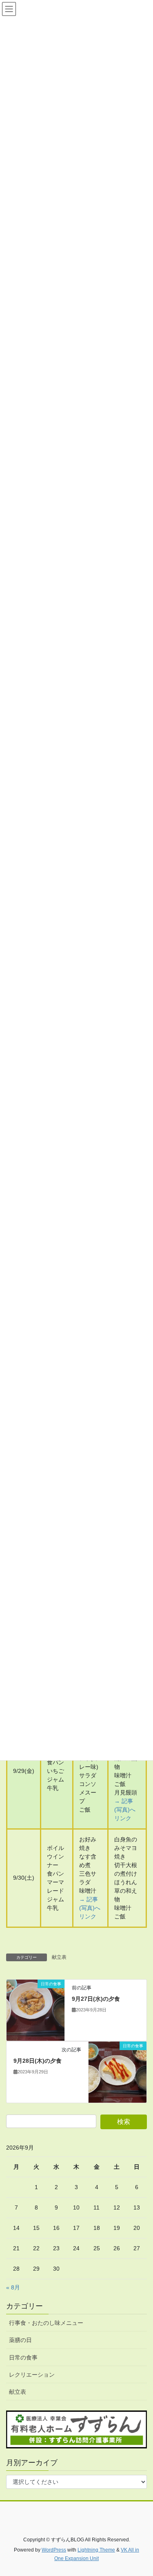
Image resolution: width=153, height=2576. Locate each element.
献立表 (59, 1957)
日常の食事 (23, 2357)
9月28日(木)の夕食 (38, 2061)
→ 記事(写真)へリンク (125, 1810)
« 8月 (13, 2287)
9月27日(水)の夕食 (96, 1999)
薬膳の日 (20, 2340)
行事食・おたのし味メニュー (46, 2323)
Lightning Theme (96, 2550)
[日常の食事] (35, 2010)
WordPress (54, 2550)
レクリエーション (32, 2375)
